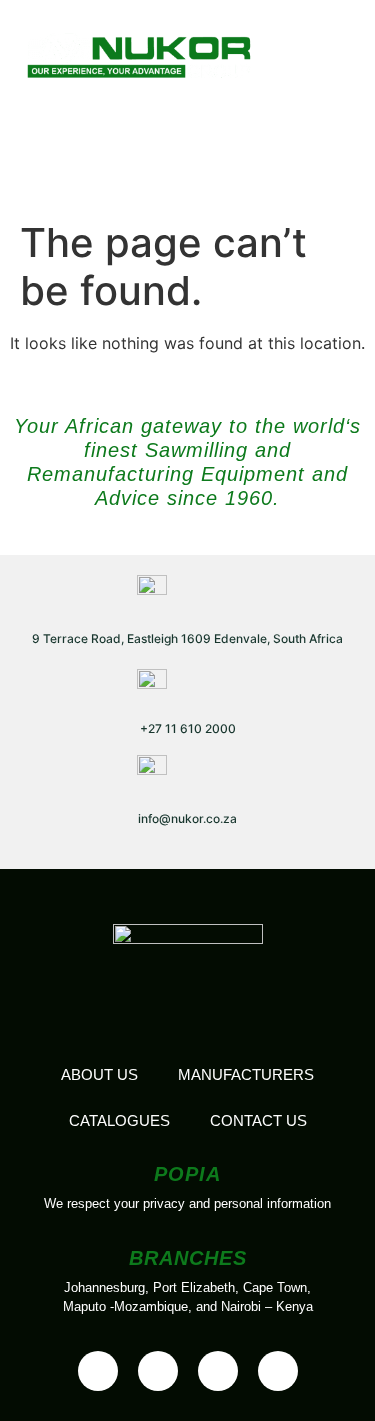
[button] (319, 52)
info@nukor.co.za (187, 818)
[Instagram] (278, 1371)
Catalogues (119, 1120)
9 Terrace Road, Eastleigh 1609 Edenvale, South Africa (187, 638)
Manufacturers (246, 1074)
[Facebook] (98, 1371)
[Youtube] (158, 1371)
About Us (99, 1074)
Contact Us (258, 1120)
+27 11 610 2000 (188, 728)
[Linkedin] (218, 1371)
